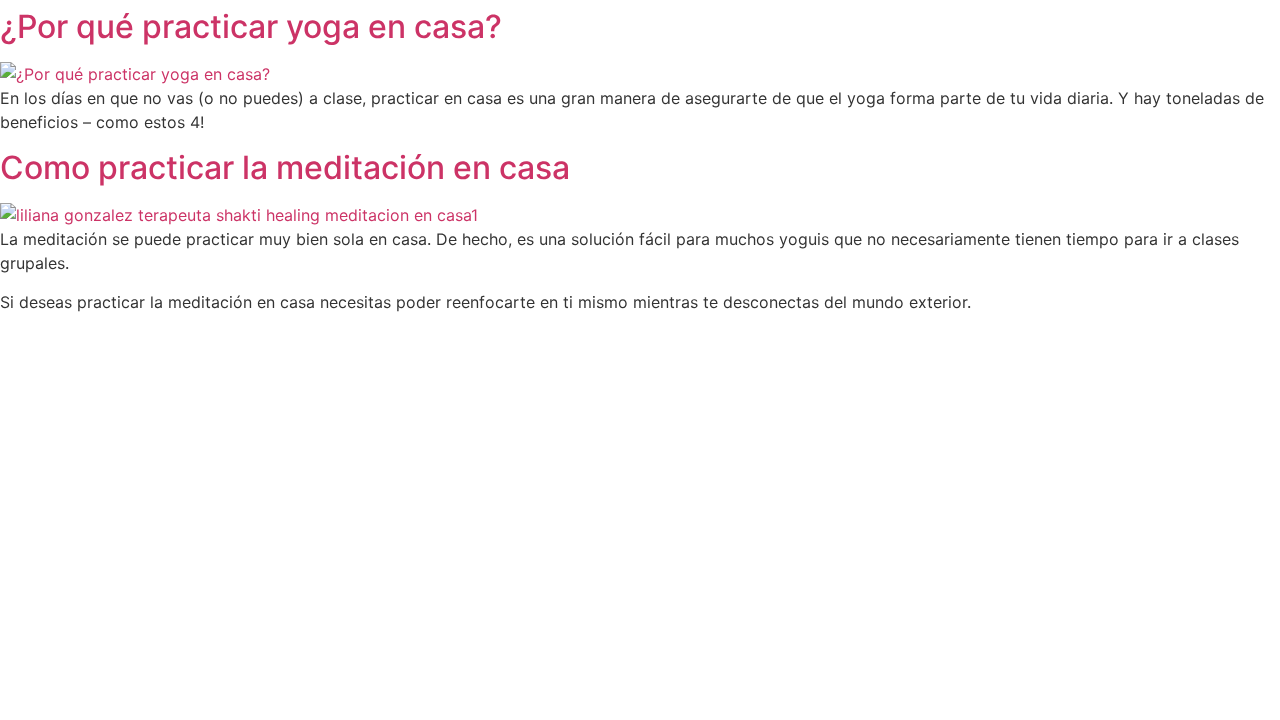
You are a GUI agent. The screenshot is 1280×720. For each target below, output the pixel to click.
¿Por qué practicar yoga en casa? (251, 26)
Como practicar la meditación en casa (285, 167)
